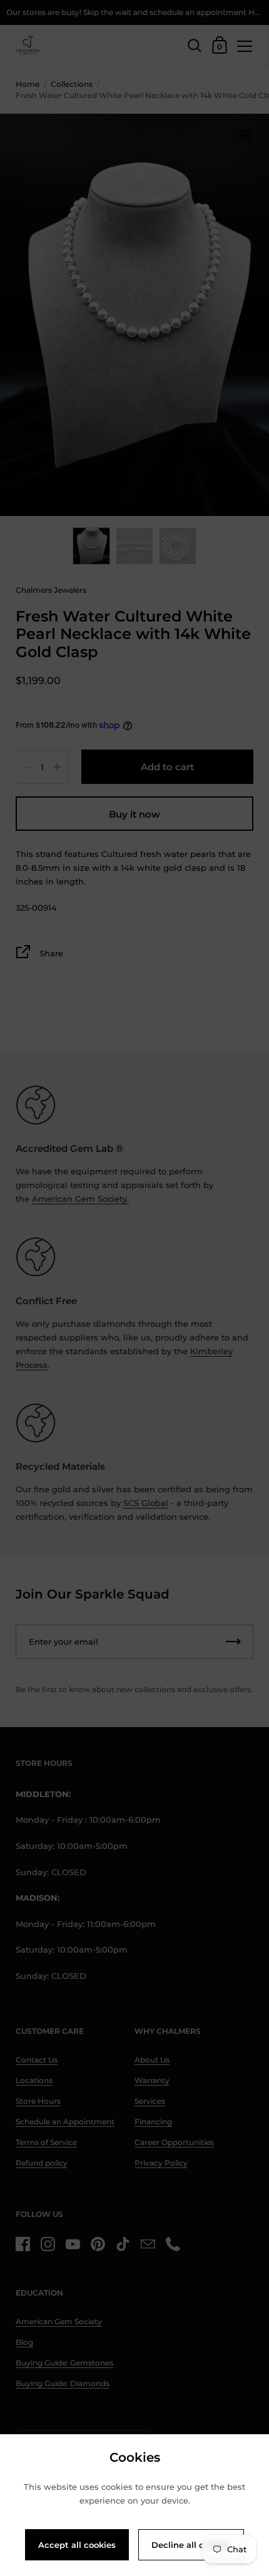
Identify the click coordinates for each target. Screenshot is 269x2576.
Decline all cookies (191, 2545)
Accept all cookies (77, 2545)
